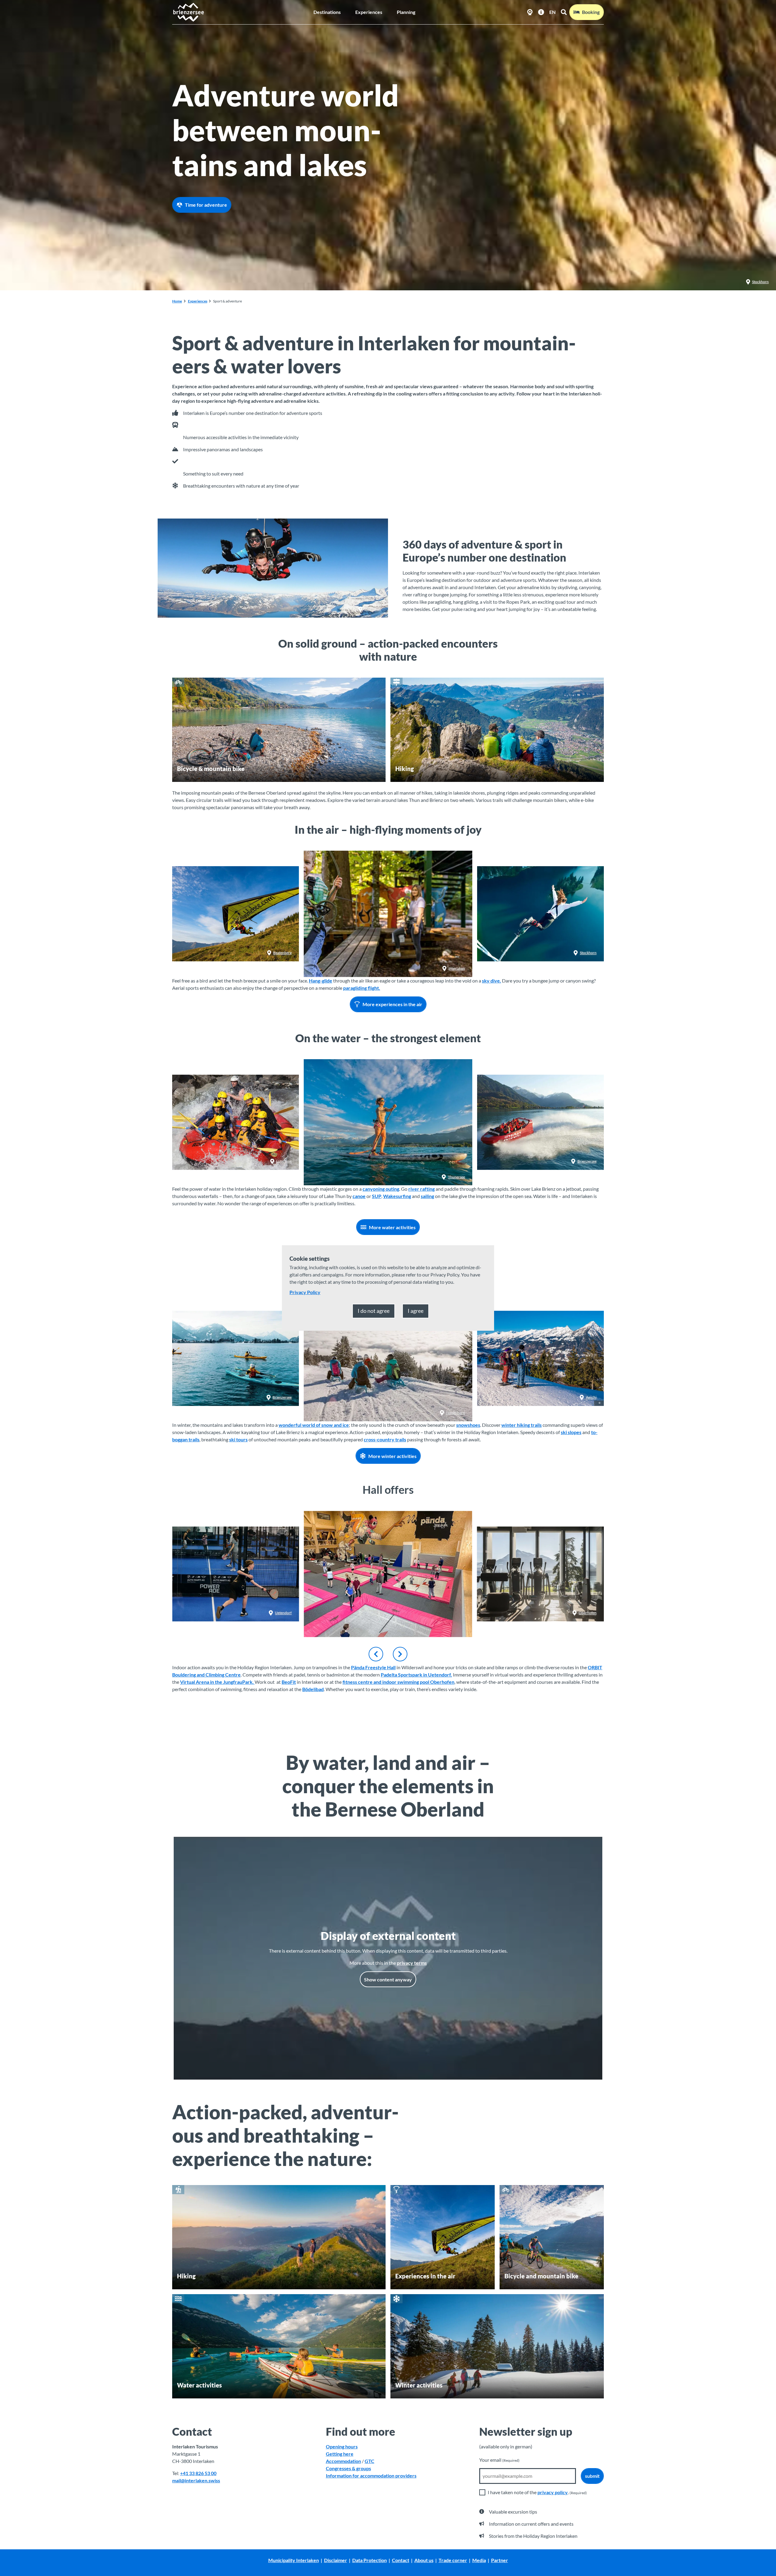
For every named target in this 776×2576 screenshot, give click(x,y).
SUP (377, 1196)
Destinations (327, 12)
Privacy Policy (305, 1292)
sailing (427, 1196)
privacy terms (412, 1963)
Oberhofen (588, 1613)
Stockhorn (760, 282)
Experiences (369, 12)
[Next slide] (400, 1654)
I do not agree (374, 1311)
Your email (499, 2460)
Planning (406, 12)
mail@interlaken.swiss (196, 2480)
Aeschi (591, 1397)
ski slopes (571, 1432)
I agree (416, 1311)
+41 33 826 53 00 (198, 2473)
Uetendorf (283, 1613)
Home (177, 301)
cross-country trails (385, 1439)
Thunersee (457, 1177)
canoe (359, 1196)
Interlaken (373, 609)
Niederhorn (456, 1413)
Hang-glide (321, 981)
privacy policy (553, 2492)
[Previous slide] (376, 1654)
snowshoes (468, 1425)
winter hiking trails (522, 1425)
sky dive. (492, 981)
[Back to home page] (188, 12)
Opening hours (342, 2446)
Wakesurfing (397, 1196)
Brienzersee (587, 1161)
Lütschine (284, 1161)
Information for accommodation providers (371, 2476)
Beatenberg (282, 953)
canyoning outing (381, 1189)
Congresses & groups (348, 2468)
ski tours (238, 1439)
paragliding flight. (362, 988)
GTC (370, 2461)
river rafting (421, 1189)
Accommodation (343, 2461)
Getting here (340, 2454)
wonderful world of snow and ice (314, 1425)
